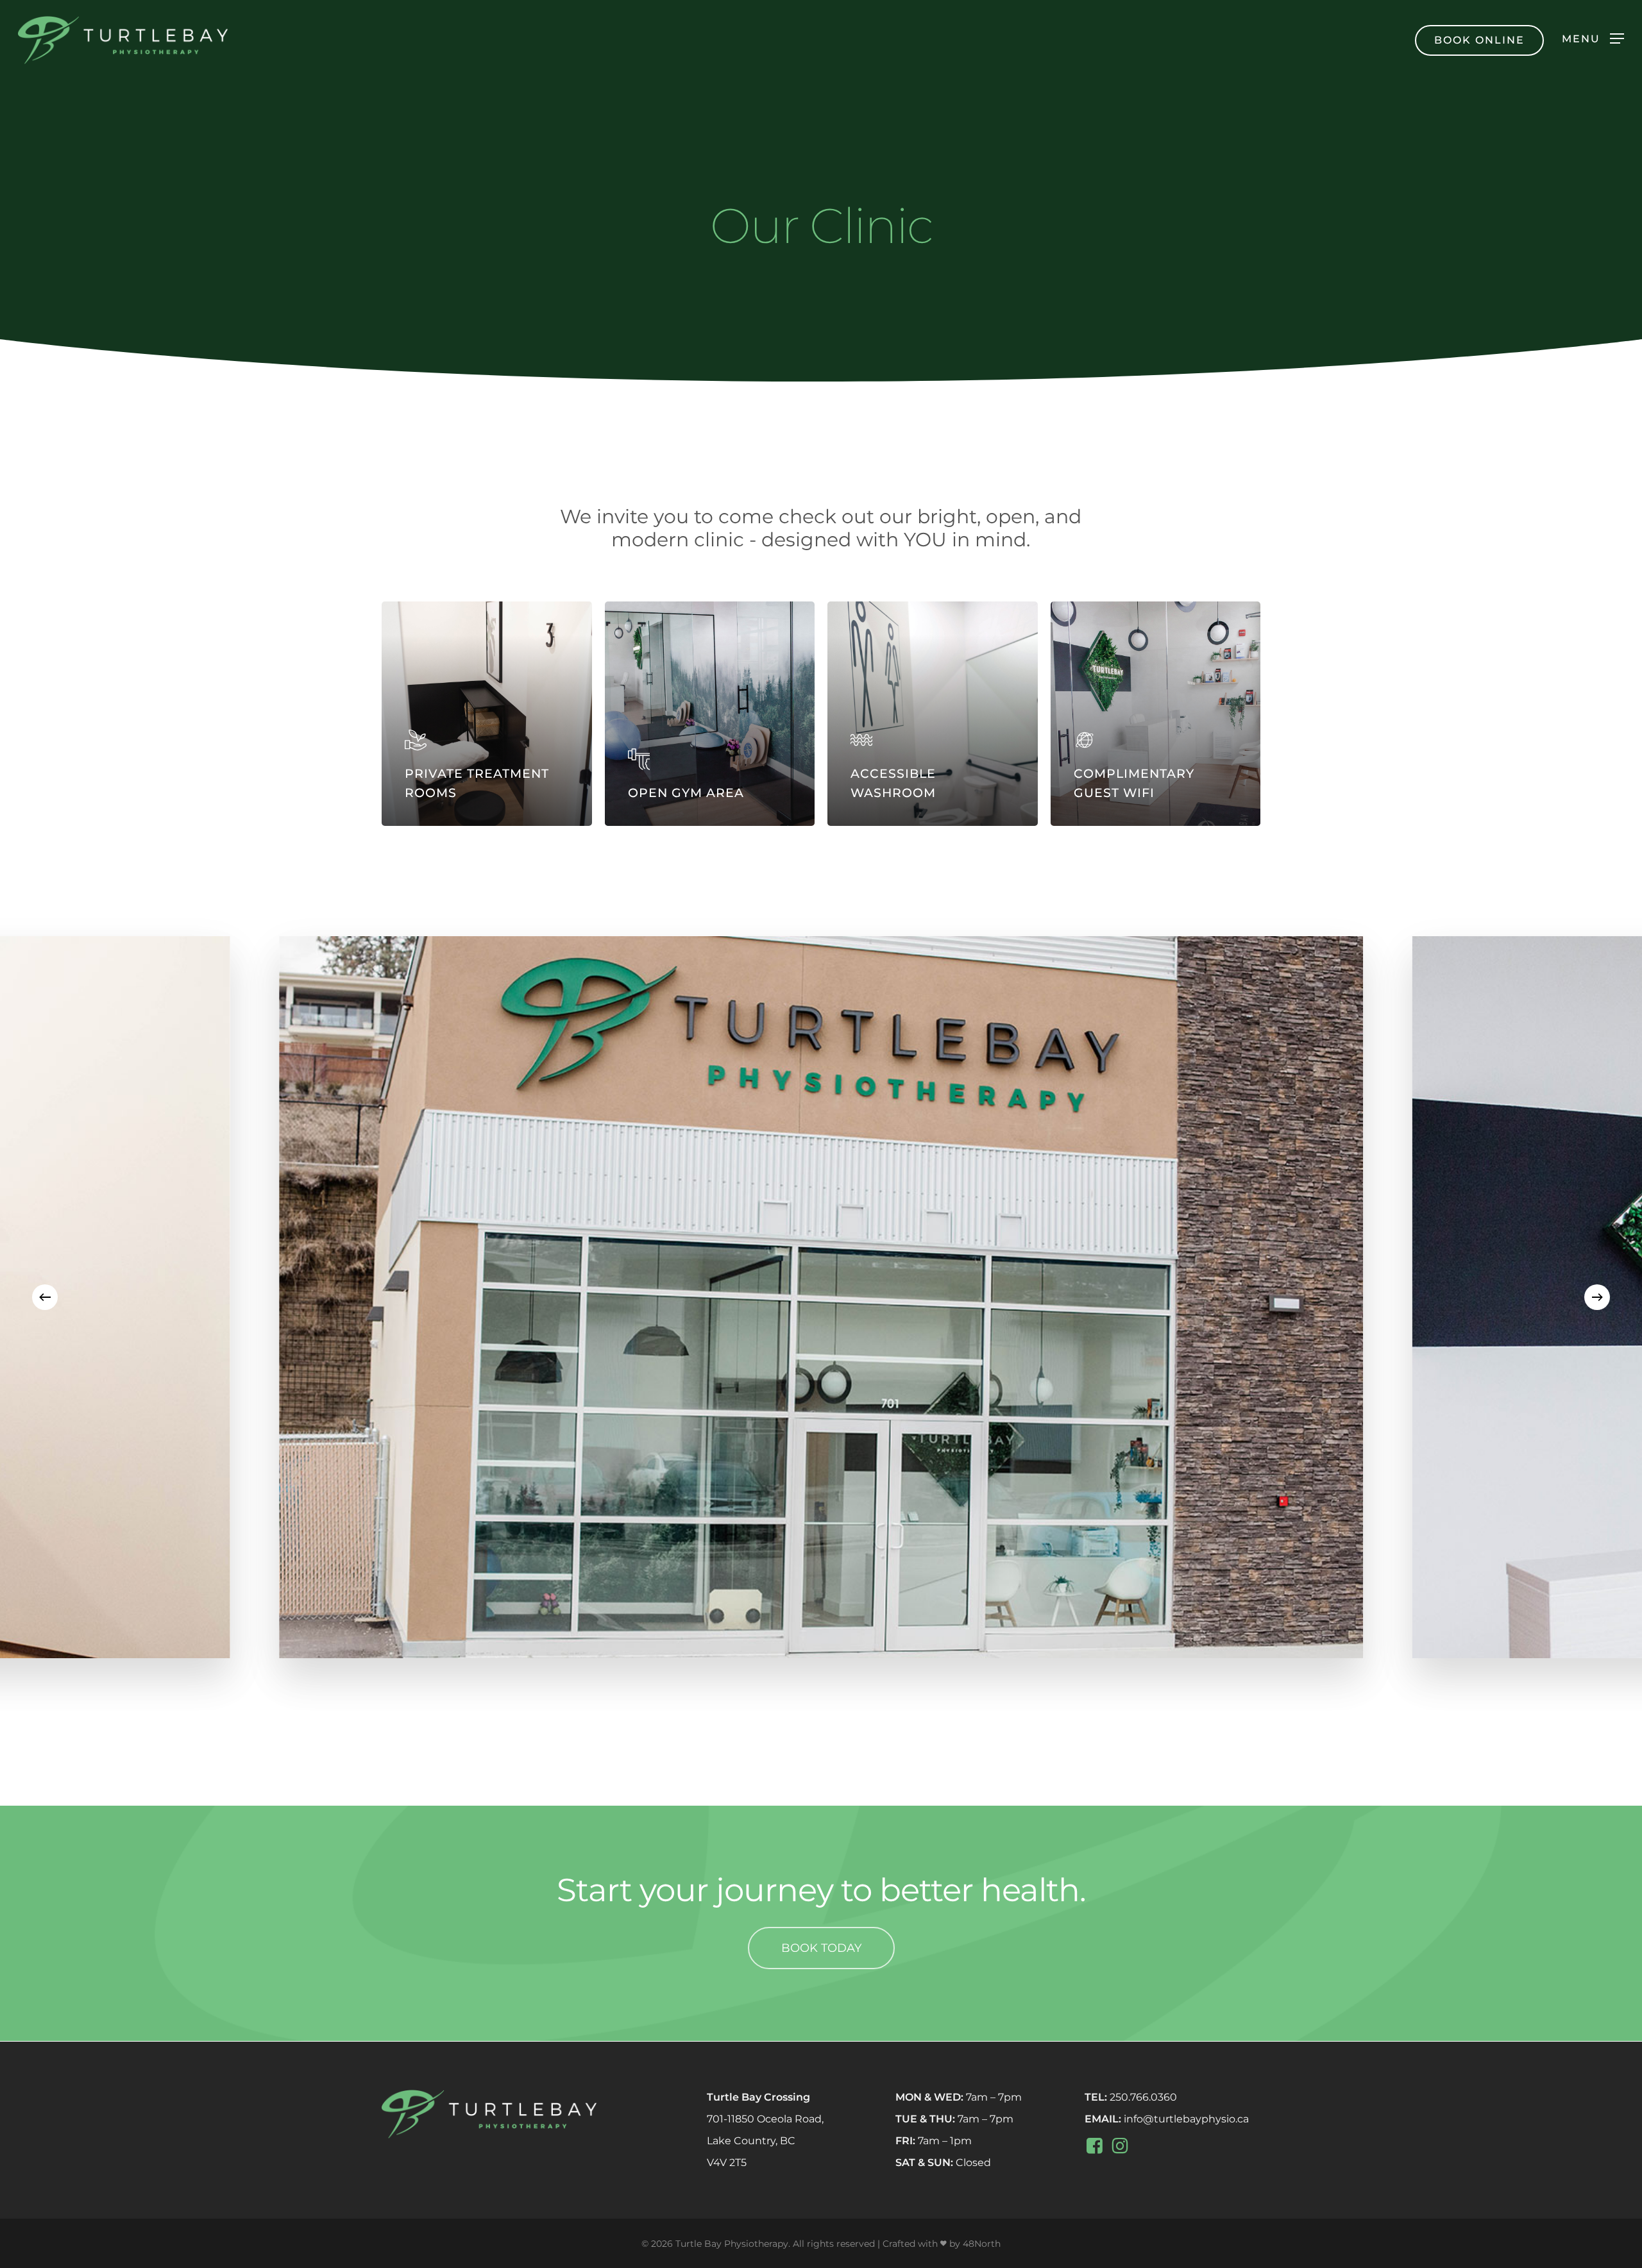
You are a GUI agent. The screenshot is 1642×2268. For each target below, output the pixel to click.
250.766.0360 (1143, 2097)
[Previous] (45, 1297)
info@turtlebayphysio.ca (1186, 2119)
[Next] (1597, 1297)
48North (982, 2244)
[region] (821, 1297)
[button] (1593, 38)
